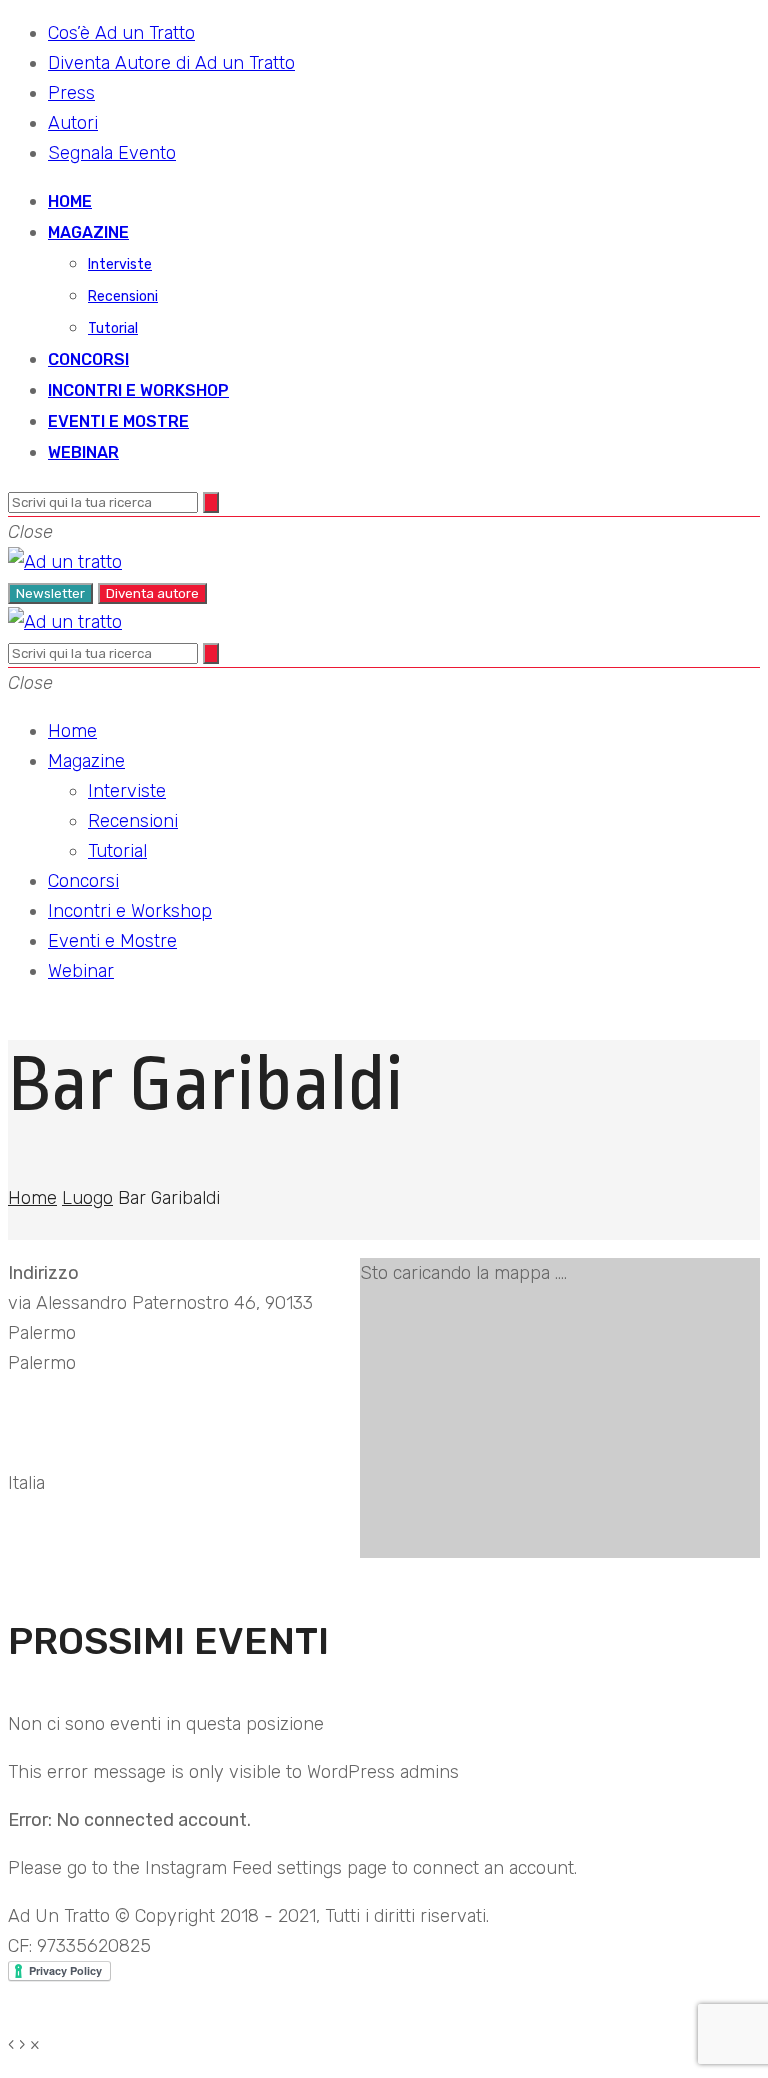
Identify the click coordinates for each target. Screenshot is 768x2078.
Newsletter (50, 593)
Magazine (88, 232)
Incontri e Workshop (138, 390)
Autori (73, 123)
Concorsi (88, 359)
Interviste (120, 264)
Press (71, 93)
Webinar (83, 452)
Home (70, 201)
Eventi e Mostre (118, 421)
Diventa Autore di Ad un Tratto (171, 63)
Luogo (87, 1198)
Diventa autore (152, 593)
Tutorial (113, 328)
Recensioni (123, 296)
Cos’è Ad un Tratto (121, 33)
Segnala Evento (112, 153)
